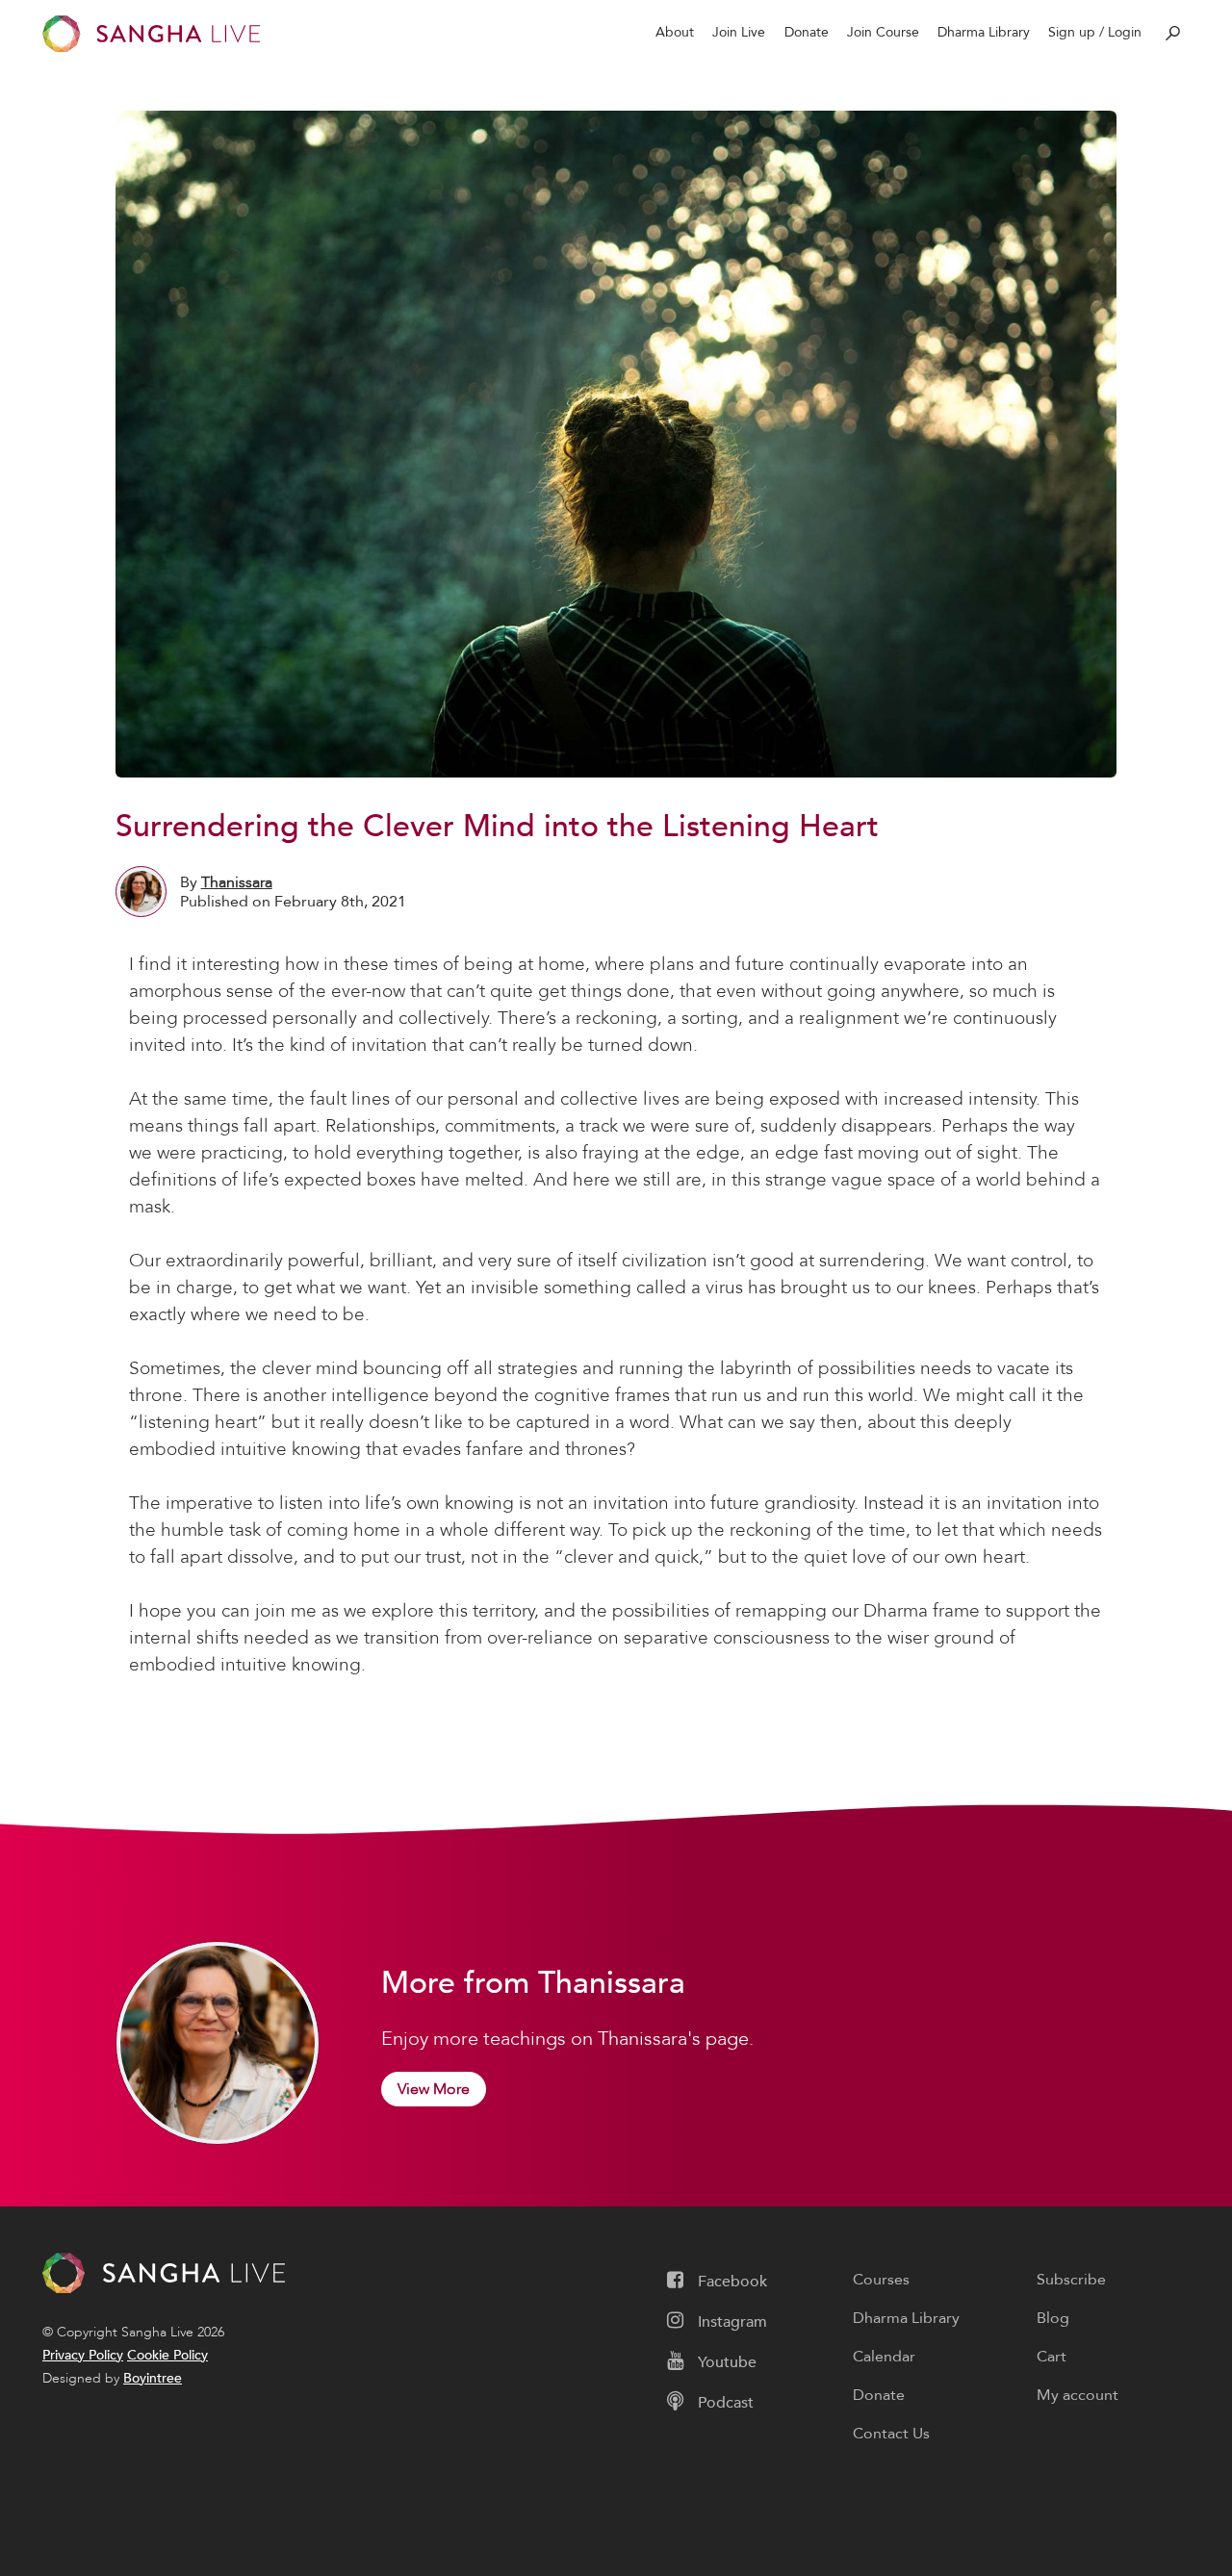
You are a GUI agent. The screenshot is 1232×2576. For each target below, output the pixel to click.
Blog (1053, 2318)
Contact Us (891, 2434)
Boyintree (153, 2378)
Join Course (883, 32)
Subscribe (1071, 2280)
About (675, 32)
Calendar (884, 2357)
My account (1078, 2395)
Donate (807, 32)
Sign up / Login (1095, 32)
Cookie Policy (167, 2355)
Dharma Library (984, 32)
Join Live (739, 32)
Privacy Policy (83, 2355)
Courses (881, 2280)
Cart (1052, 2357)
